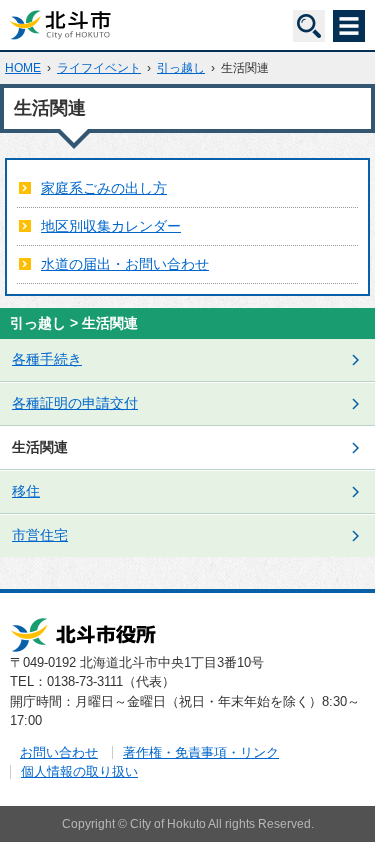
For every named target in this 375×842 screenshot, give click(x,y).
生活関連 (40, 447)
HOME (23, 68)
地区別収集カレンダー (111, 226)
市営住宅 (40, 535)
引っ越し (181, 68)
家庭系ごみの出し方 (104, 188)
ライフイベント (99, 68)
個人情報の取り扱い (79, 771)
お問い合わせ (59, 752)
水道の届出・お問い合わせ (125, 264)
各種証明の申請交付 (75, 403)
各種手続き (47, 359)
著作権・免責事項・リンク (201, 752)
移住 (26, 491)
